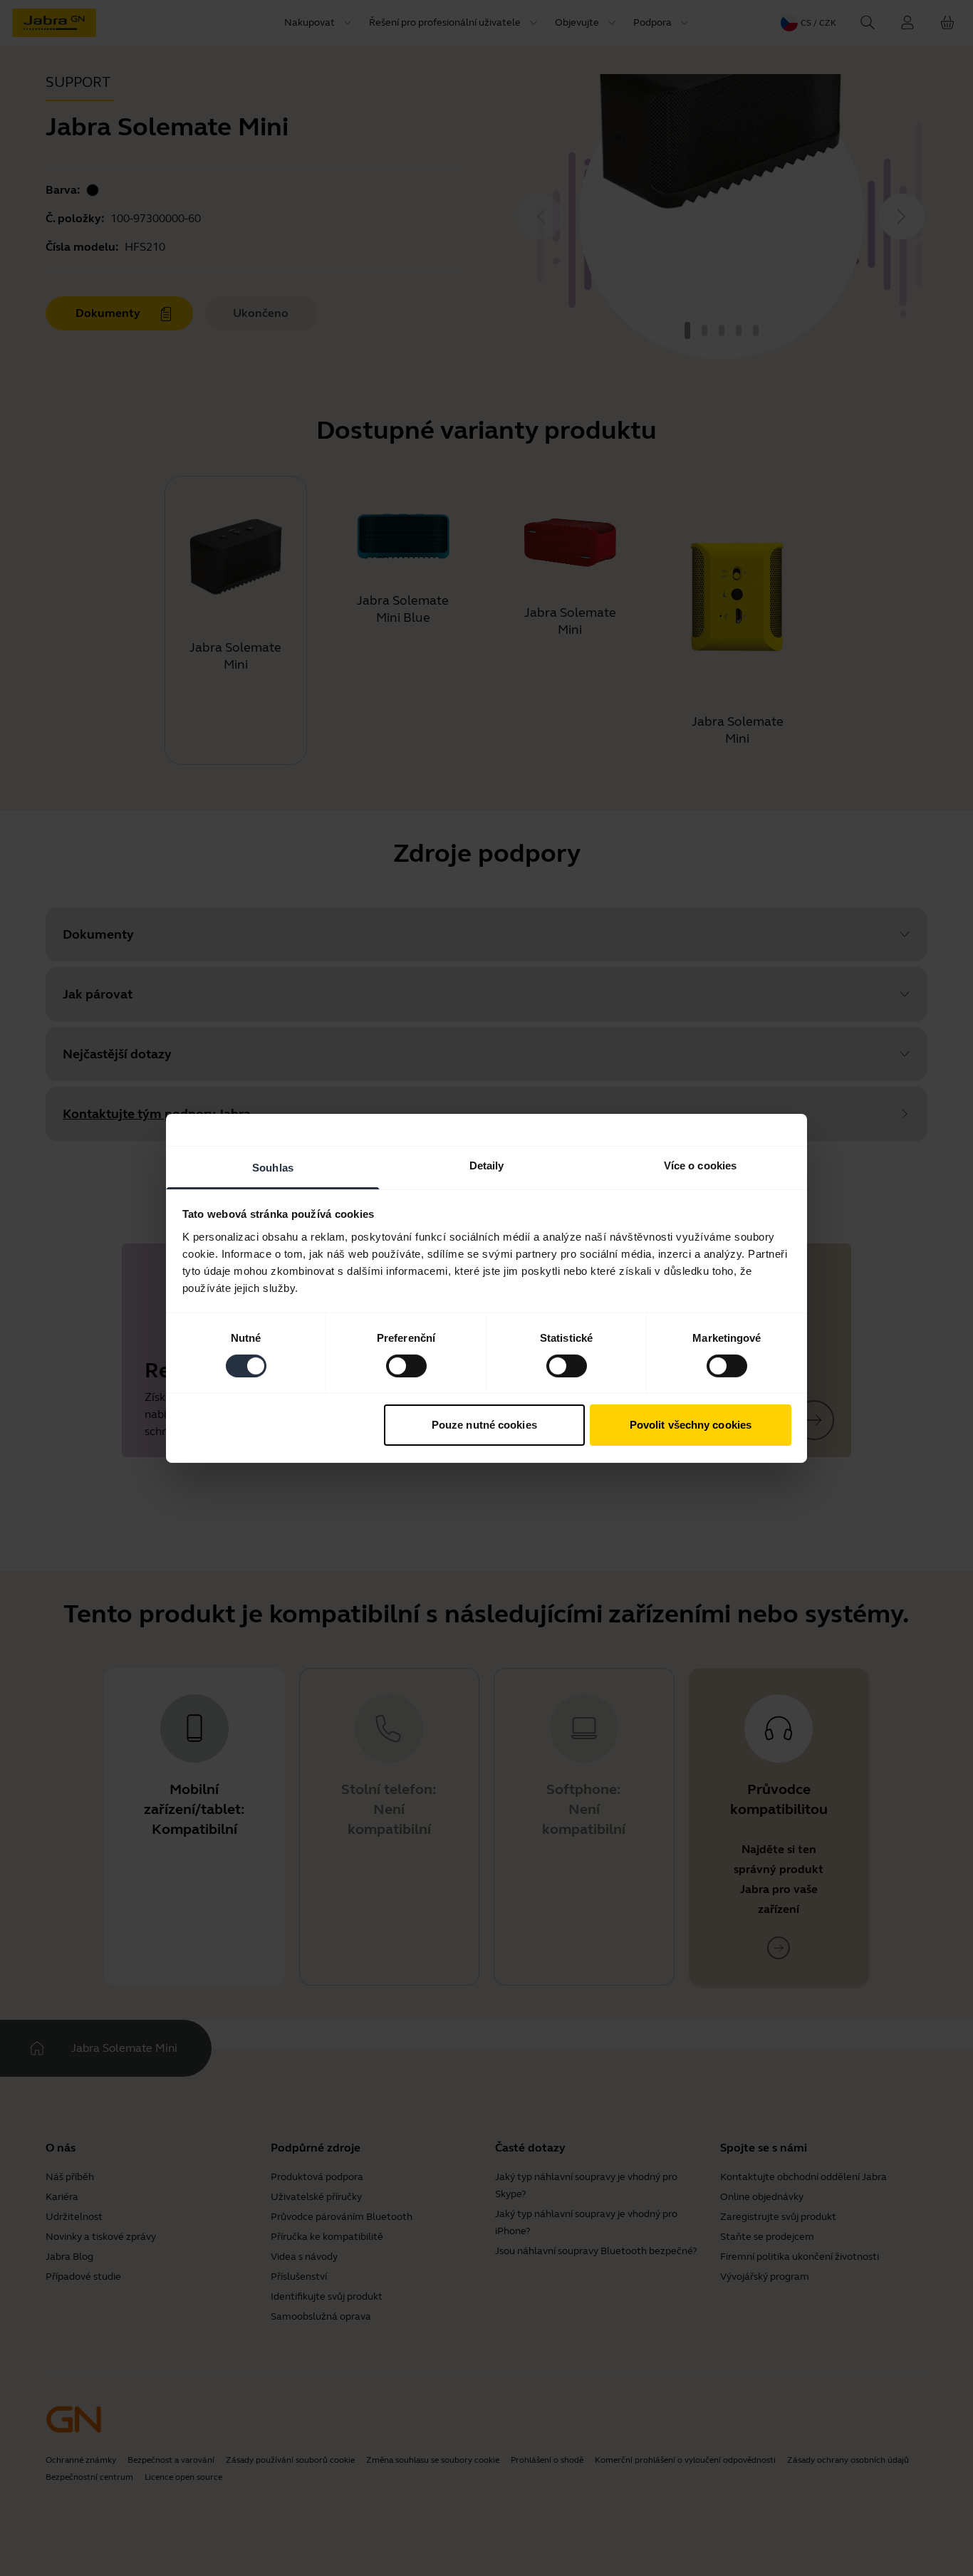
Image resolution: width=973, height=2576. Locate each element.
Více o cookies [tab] (700, 1165)
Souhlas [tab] (273, 1167)
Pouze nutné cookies (484, 1425)
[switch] (406, 1366)
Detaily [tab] (487, 1165)
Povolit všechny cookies (691, 1425)
